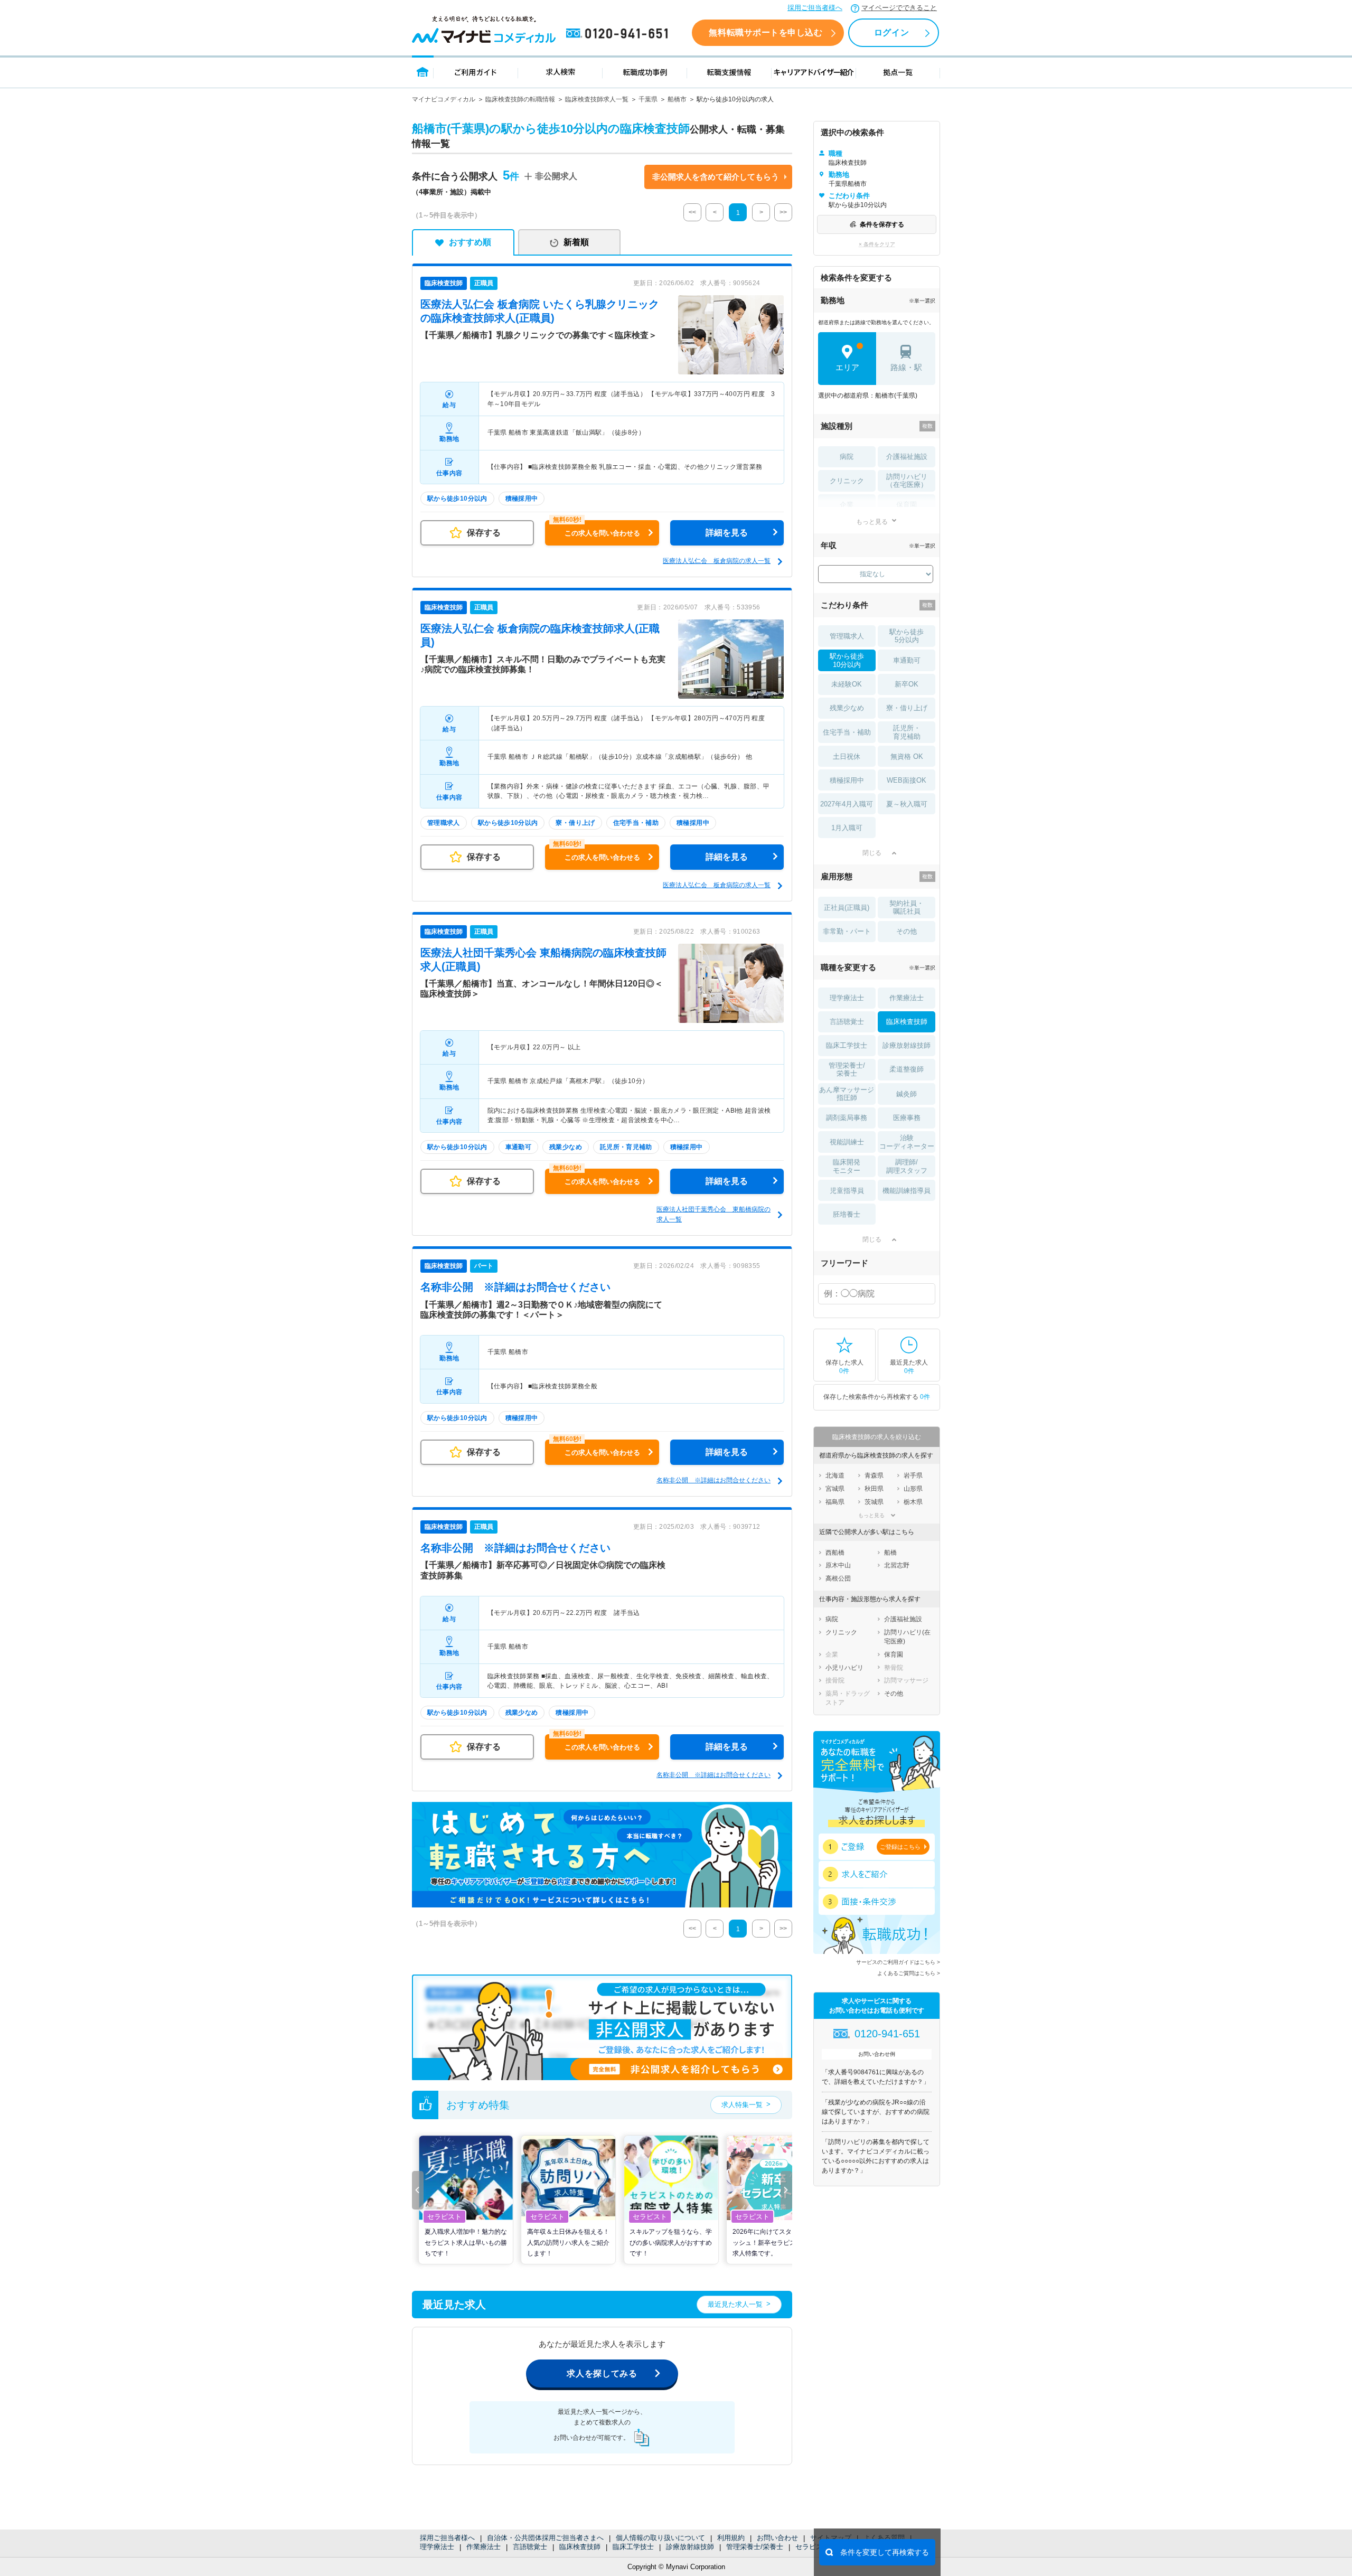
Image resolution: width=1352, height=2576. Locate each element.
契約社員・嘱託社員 (907, 908)
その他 (907, 931)
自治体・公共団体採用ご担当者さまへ (545, 2538)
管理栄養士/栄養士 (755, 2547)
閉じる (872, 853)
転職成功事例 (645, 72)
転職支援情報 (729, 72)
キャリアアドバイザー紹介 (814, 72)
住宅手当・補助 (847, 732)
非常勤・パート (847, 931)
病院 (847, 457)
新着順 (576, 242)
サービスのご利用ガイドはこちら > (898, 1962)
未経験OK (847, 684)
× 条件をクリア (877, 244)
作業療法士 (483, 2547)
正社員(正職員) (847, 908)
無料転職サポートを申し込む (766, 32)
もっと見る (872, 521)
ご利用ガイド (476, 72)
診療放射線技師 (690, 2547)
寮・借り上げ (907, 708)
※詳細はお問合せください (515, 1287)
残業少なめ (847, 708)
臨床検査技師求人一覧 (597, 99)
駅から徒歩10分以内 (847, 660)
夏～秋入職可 (907, 804)
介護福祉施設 (907, 457)
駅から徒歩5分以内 (907, 636)
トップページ (423, 72)
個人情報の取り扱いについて (660, 2538)
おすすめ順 (470, 242)
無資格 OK (907, 756)
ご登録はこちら (900, 1847)
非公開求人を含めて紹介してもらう (716, 177)
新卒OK (907, 684)
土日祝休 (847, 756)
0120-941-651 (619, 34)
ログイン (891, 32)
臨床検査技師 (580, 2547)
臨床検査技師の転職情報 (520, 99)
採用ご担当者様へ (815, 8)
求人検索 (560, 72)
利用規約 (731, 2538)
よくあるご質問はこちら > (909, 1973)
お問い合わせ (777, 2538)
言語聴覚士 (530, 2547)
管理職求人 (847, 636)
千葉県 (648, 99)
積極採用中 (847, 780)
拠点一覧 (898, 72)
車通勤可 (907, 660)
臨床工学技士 (633, 2547)
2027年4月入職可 (847, 804)
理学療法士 (437, 2547)
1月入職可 (847, 828)
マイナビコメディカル (444, 99)
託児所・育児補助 (907, 732)
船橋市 (677, 99)
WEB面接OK (907, 780)
